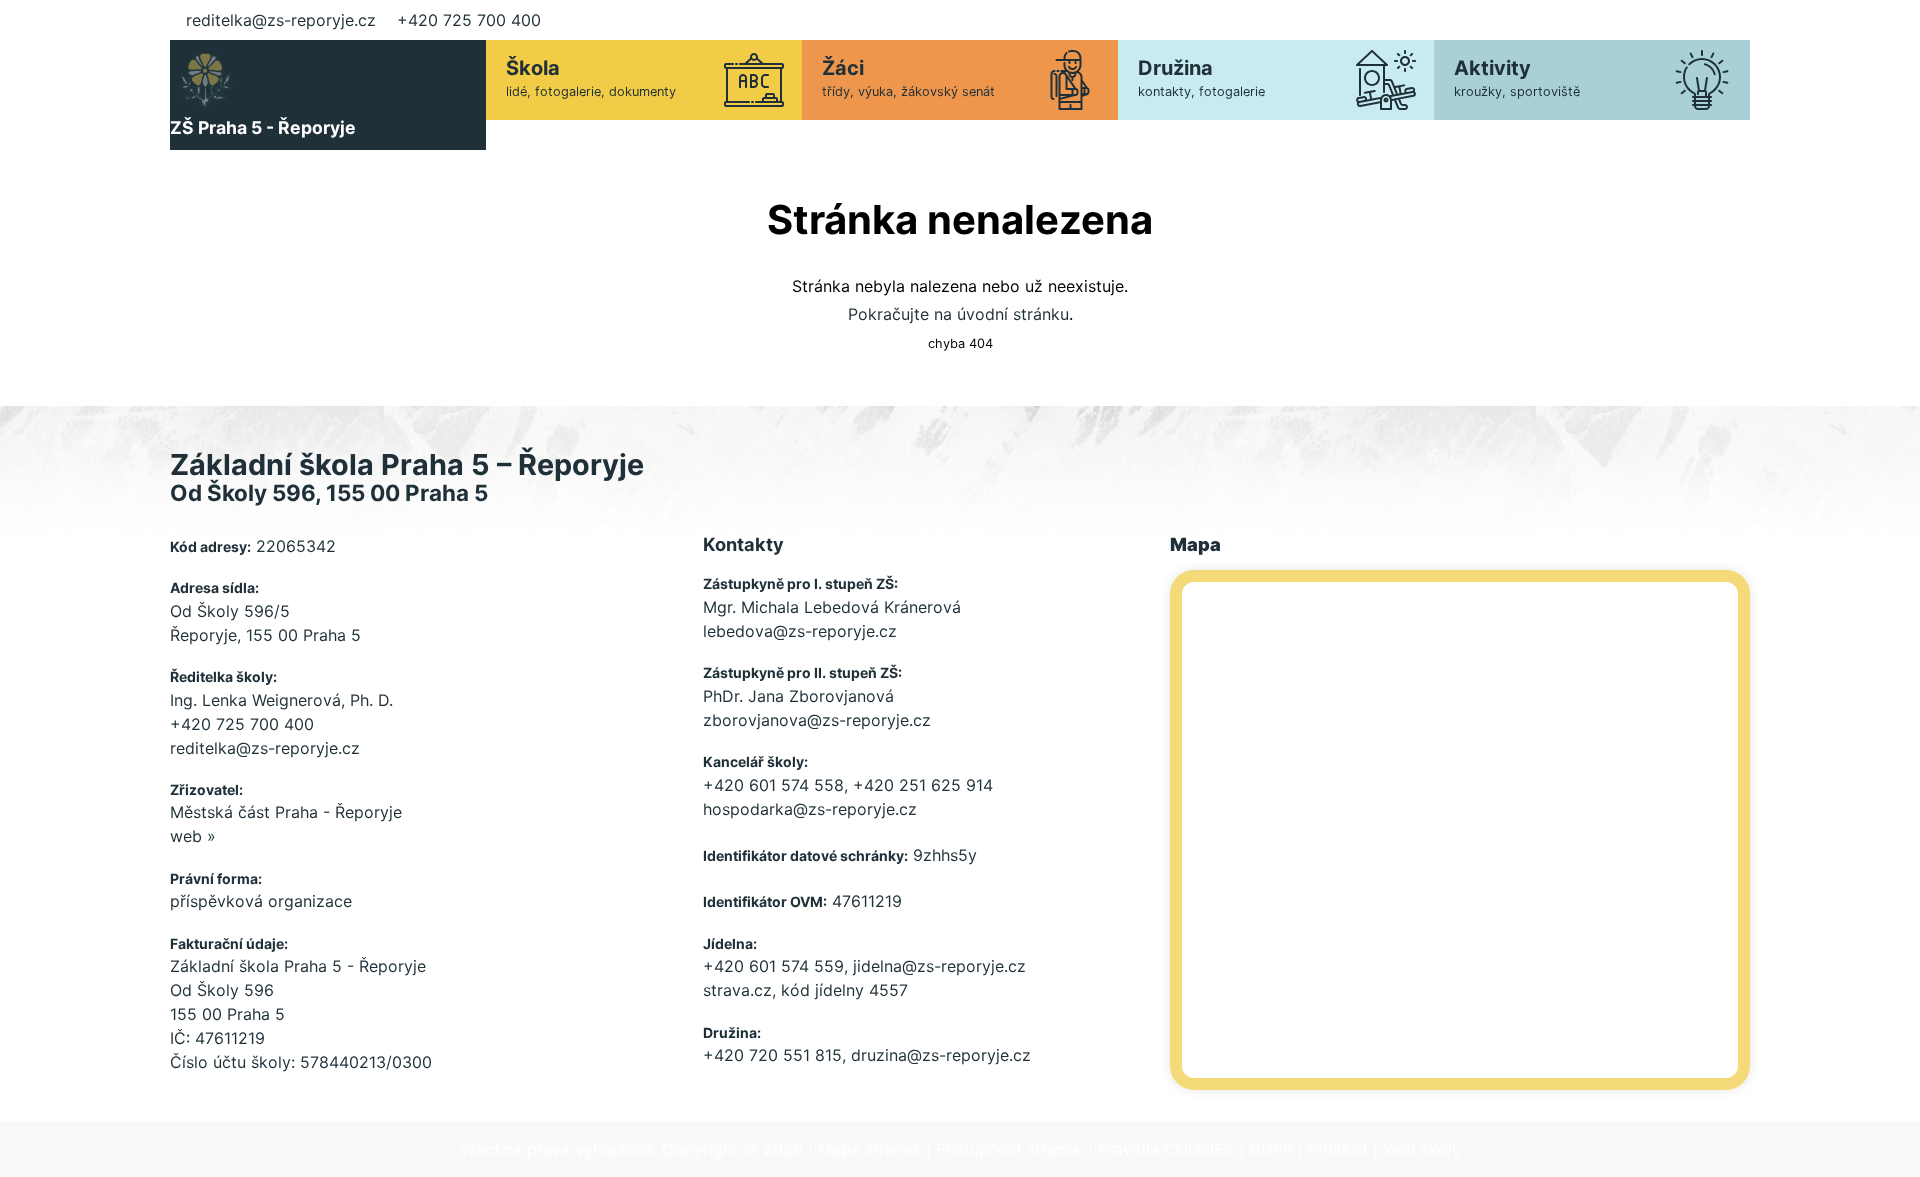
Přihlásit (1338, 1149)
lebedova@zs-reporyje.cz (800, 631)
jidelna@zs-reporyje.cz (939, 966)
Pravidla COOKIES (1166, 1149)
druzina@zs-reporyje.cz (941, 1055)
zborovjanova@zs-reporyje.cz (817, 720)
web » (193, 836)
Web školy (1422, 1149)
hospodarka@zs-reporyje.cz (810, 809)
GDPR (1271, 1149)
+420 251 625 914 (923, 785)
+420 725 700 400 (469, 20)
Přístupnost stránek (1009, 1149)
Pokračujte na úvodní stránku (958, 314)
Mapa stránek (869, 1149)
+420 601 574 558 (773, 785)
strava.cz (737, 990)
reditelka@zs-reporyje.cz (281, 20)
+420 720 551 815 (772, 1055)
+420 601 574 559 (773, 966)
